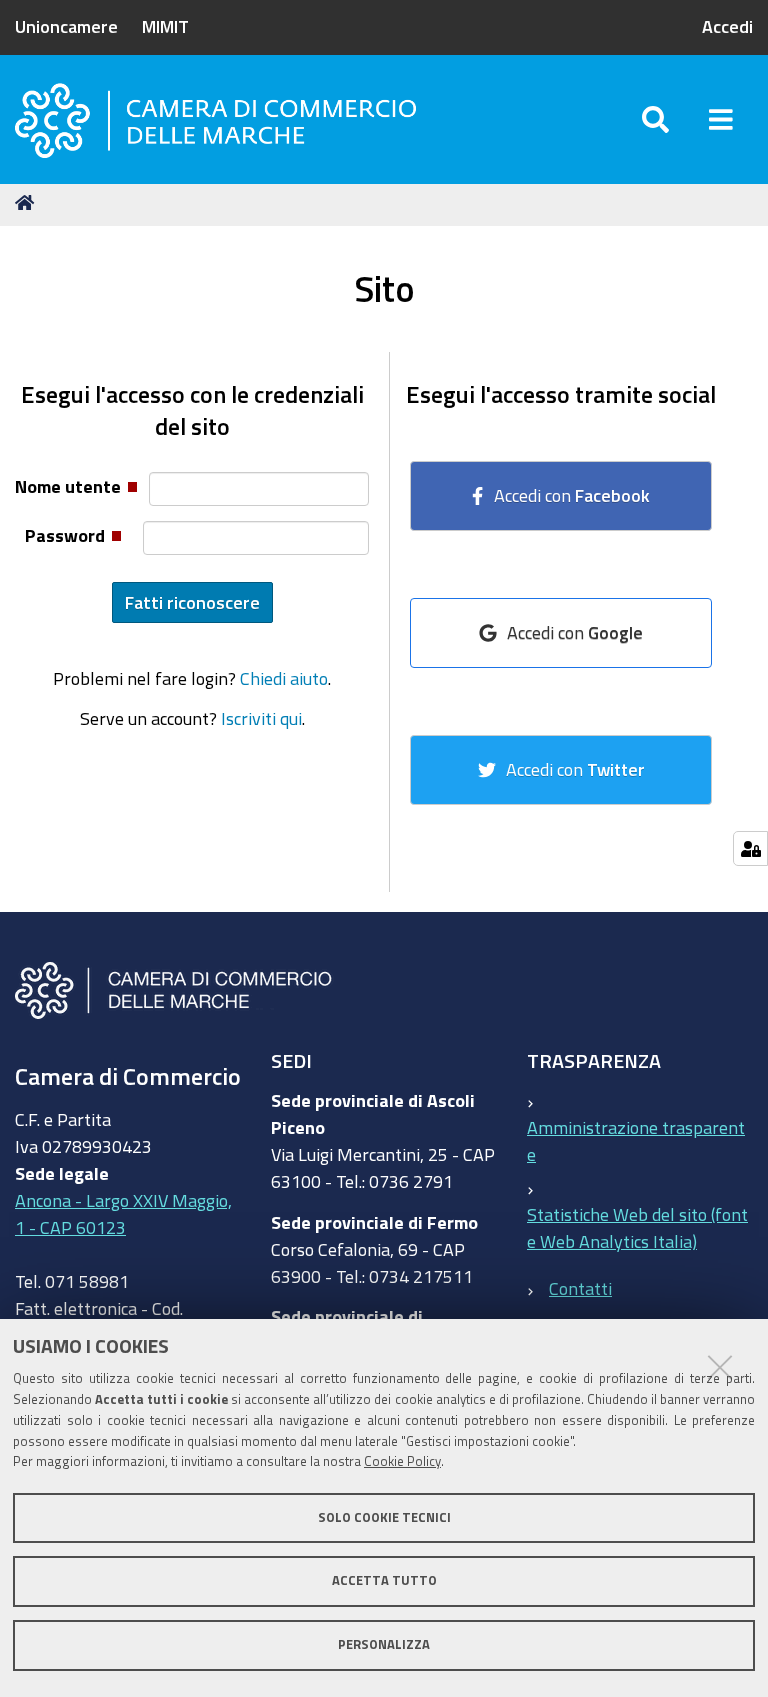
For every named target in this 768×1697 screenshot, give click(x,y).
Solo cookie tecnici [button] (384, 1517)
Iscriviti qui (261, 718)
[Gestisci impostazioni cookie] (750, 848)
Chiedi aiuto (284, 678)
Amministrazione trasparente (636, 1140)
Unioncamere (66, 26)
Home (28, 203)
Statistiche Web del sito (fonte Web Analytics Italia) (637, 1227)
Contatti (580, 1288)
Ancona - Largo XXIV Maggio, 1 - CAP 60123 (123, 1213)
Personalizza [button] (384, 1644)
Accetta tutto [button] (384, 1580)
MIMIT (165, 26)
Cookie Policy (402, 1461)
